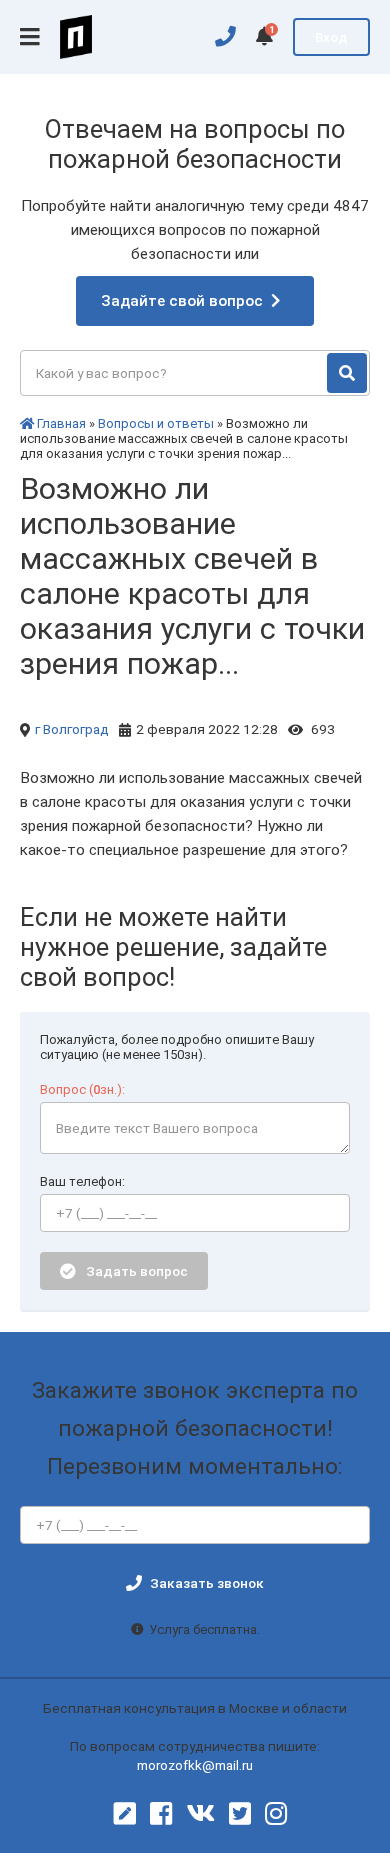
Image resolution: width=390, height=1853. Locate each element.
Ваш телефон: (82, 1181)
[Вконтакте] (200, 1814)
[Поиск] (347, 373)
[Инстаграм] (276, 1814)
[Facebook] (161, 1814)
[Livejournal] (125, 1814)
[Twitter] (240, 1814)
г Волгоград (72, 729)
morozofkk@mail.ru (195, 1765)
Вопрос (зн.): (82, 1089)
